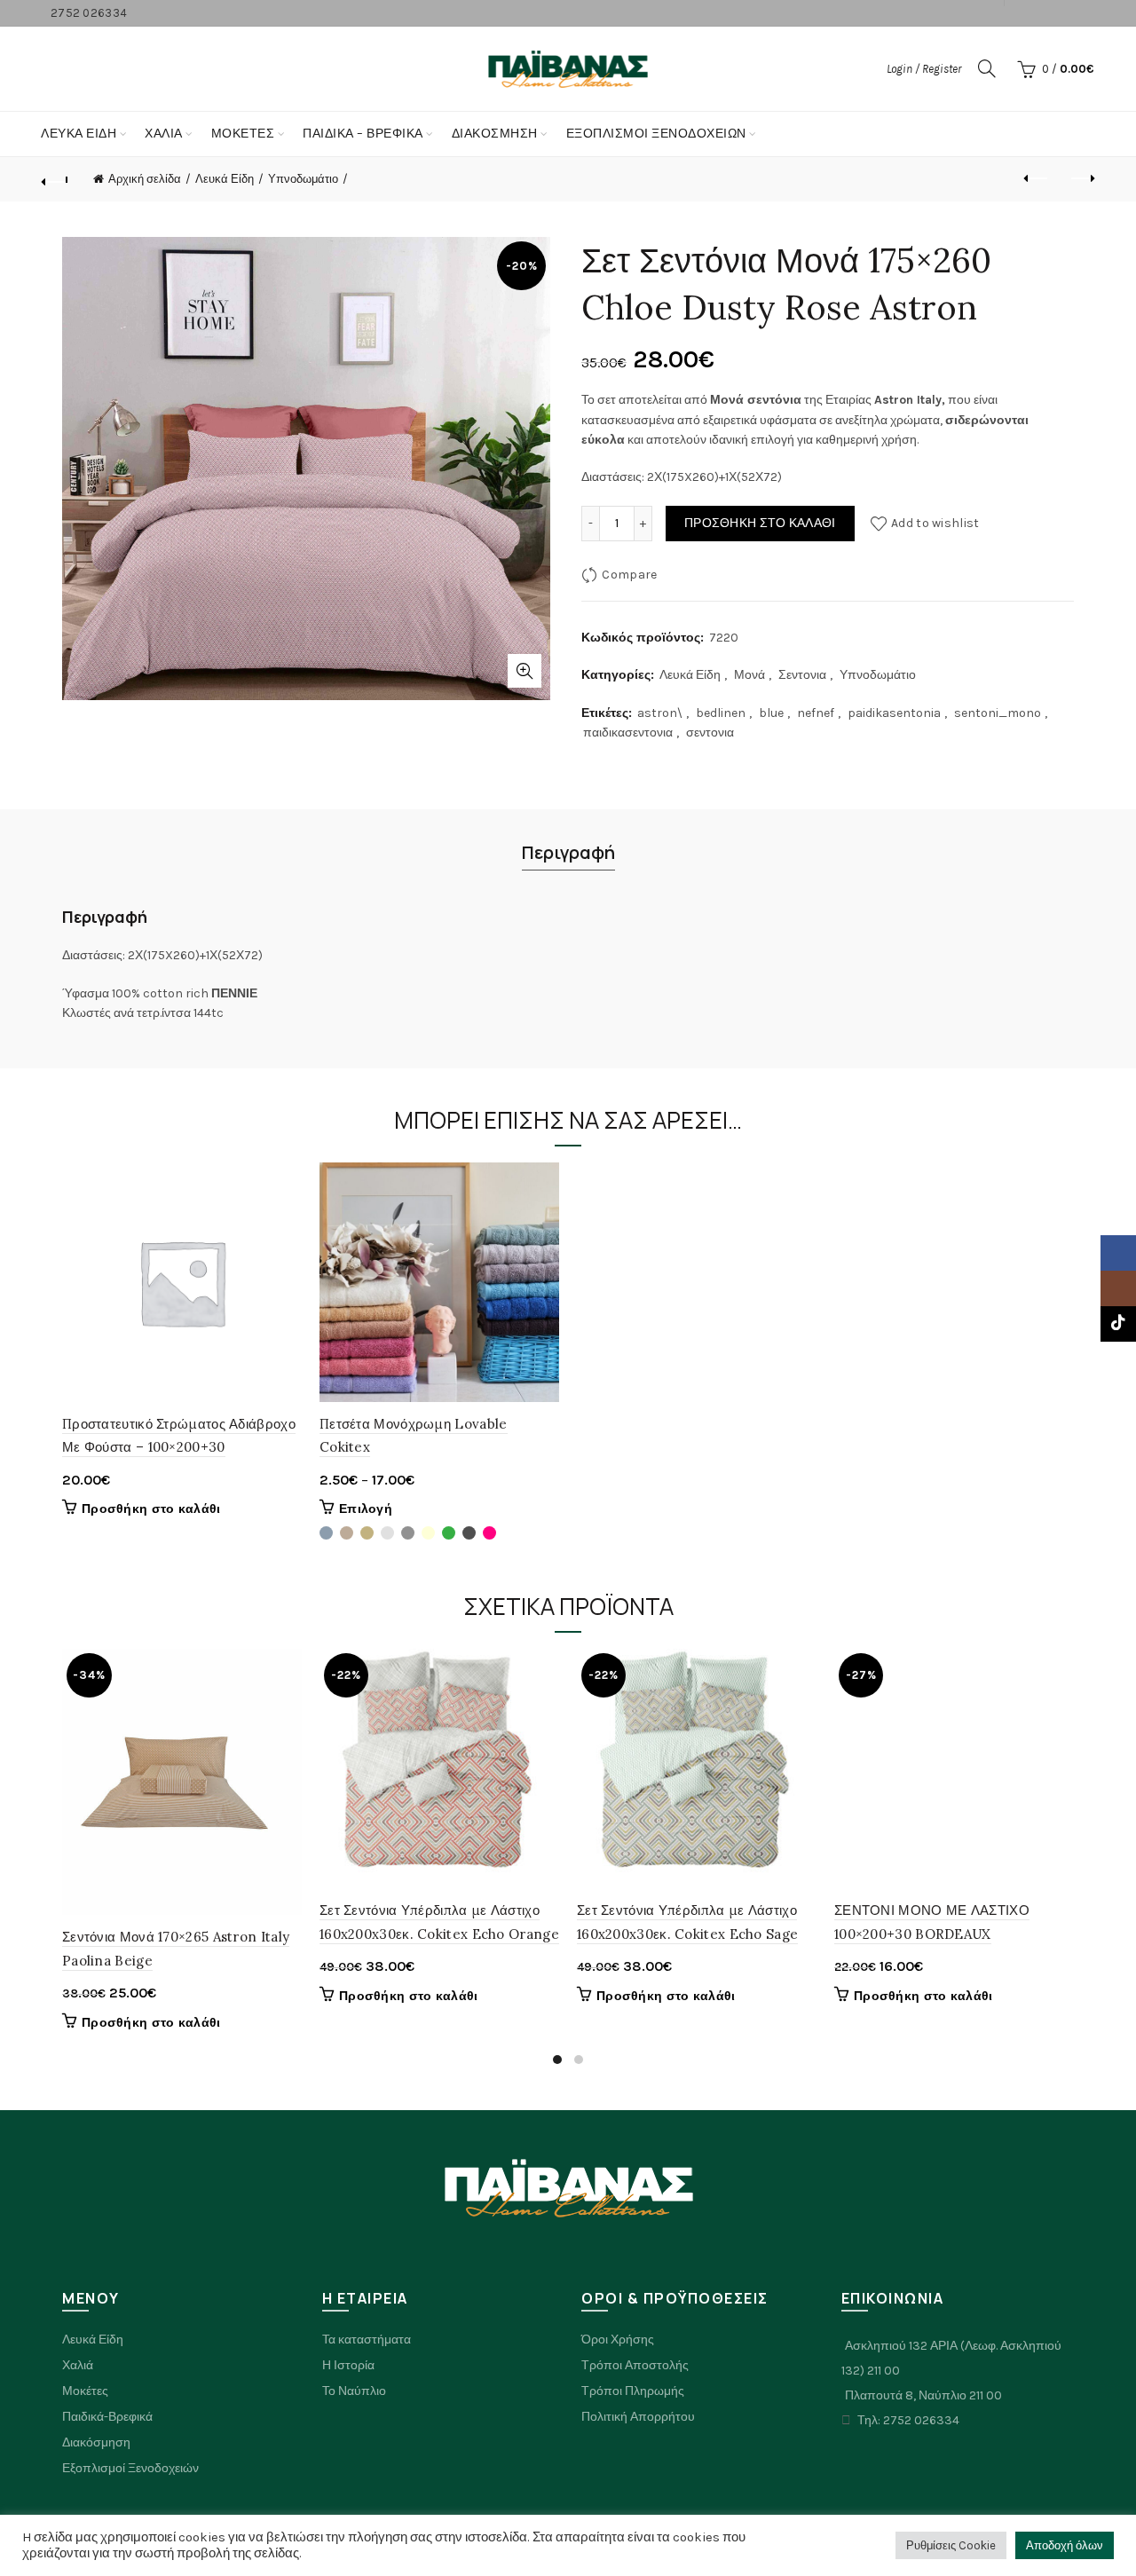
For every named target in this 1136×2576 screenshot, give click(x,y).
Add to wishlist (935, 523)
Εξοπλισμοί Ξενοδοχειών (130, 2468)
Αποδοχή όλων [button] (1065, 2545)
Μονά (749, 675)
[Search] (987, 68)
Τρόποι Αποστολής (635, 2365)
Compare (629, 575)
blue (771, 713)
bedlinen (721, 713)
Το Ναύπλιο (354, 2391)
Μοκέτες (85, 2391)
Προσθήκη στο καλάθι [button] (151, 1509)
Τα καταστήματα (367, 2340)
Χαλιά (78, 2365)
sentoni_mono (998, 713)
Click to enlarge (525, 671)
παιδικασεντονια (628, 733)
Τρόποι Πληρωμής (633, 2391)
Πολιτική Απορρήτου (638, 2417)
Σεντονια (802, 675)
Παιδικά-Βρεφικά (107, 2417)
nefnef (816, 713)
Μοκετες (243, 134)
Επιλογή (366, 1509)
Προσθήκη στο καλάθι (760, 523)
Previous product (1037, 179)
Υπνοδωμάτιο (303, 179)
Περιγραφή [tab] (568, 852)
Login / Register (924, 69)
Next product (1081, 179)
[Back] (55, 179)
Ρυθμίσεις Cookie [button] (951, 2545)
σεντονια (710, 733)
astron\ (660, 713)
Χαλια (164, 134)
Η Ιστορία (348, 2365)
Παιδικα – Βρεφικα (363, 134)
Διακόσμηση (495, 134)
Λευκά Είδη (79, 134)
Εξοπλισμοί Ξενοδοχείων (656, 134)
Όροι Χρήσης (618, 2340)
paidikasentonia (894, 713)
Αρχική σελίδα (145, 179)
